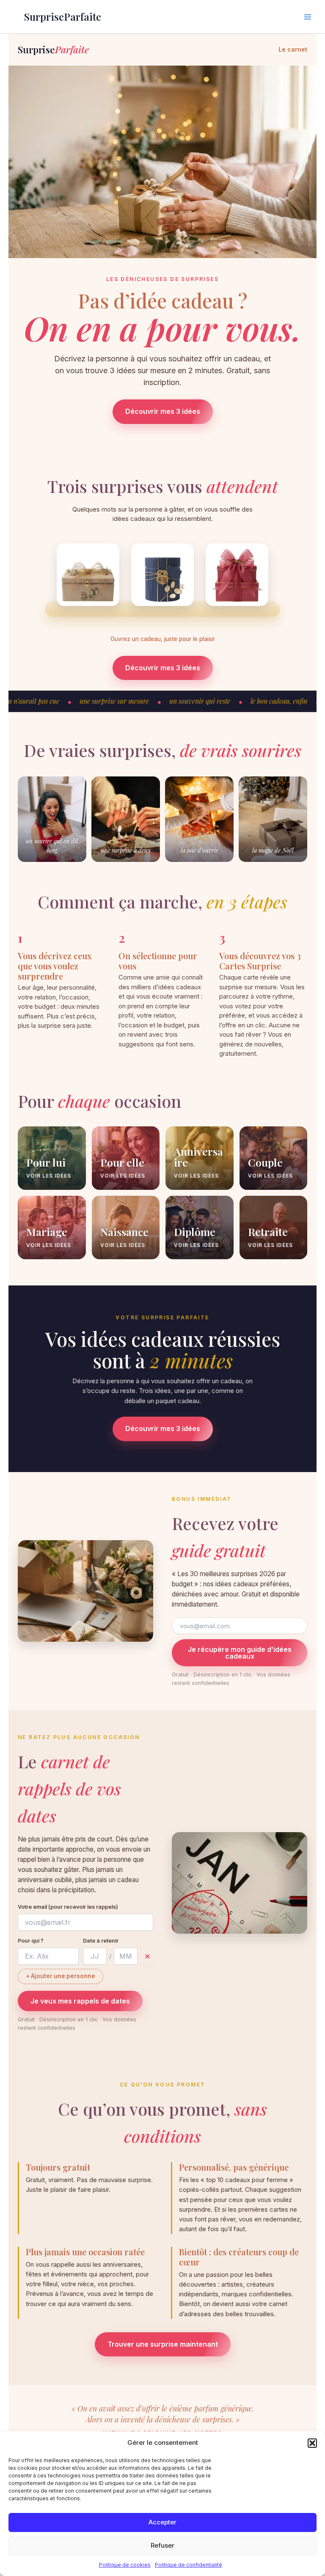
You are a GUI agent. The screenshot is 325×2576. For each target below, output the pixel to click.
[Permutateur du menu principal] (308, 17)
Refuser (162, 2545)
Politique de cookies (125, 2565)
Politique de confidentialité (189, 2565)
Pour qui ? (31, 1941)
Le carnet (293, 49)
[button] (312, 2443)
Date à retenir (101, 1941)
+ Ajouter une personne (61, 1976)
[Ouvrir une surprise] (88, 575)
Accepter (162, 2522)
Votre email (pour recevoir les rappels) (68, 1907)
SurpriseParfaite (63, 17)
